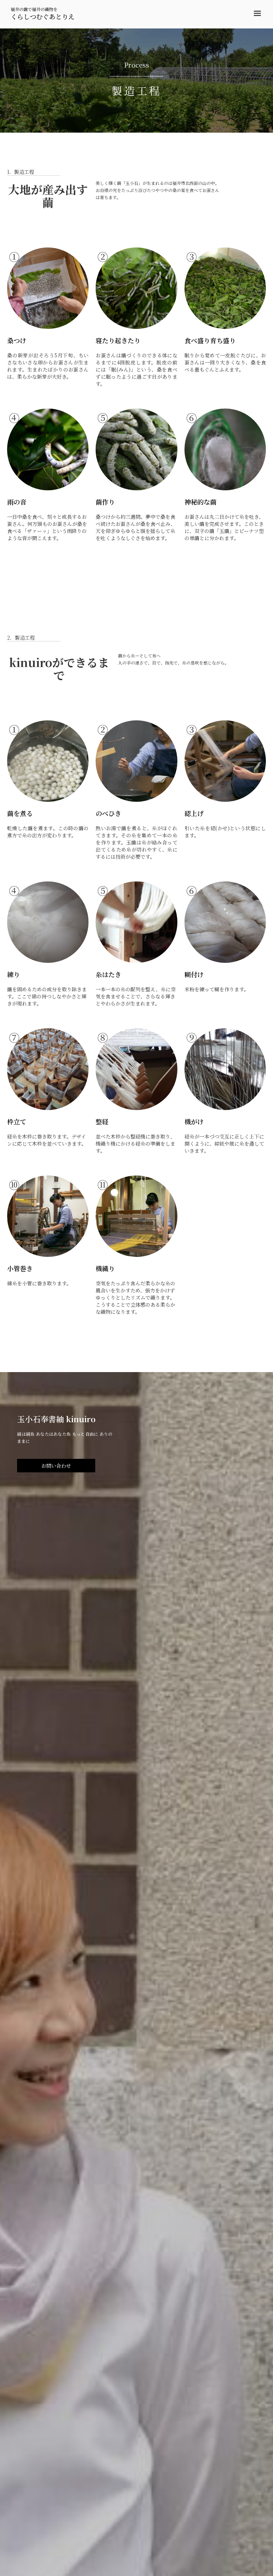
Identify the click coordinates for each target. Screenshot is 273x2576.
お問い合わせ (56, 1466)
